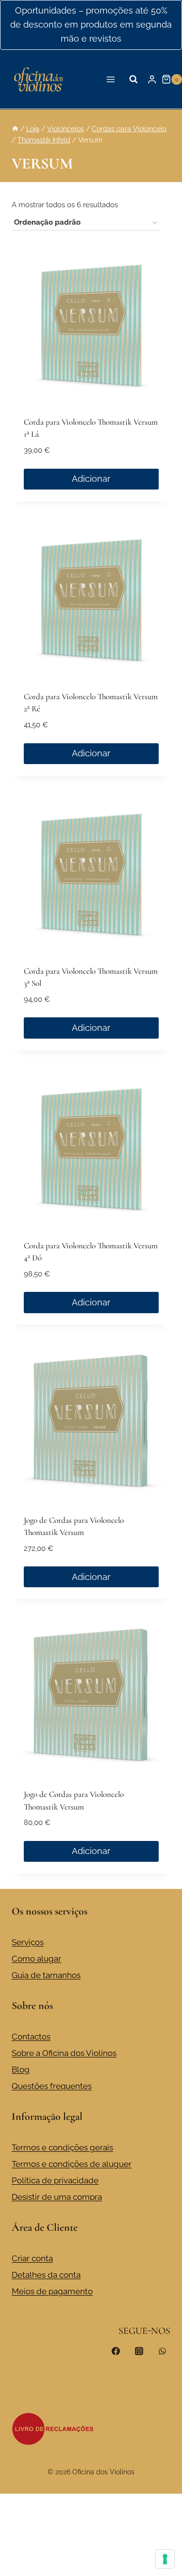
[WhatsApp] (162, 2351)
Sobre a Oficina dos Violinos (64, 2053)
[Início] (15, 129)
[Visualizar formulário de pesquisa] (133, 79)
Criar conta (32, 2258)
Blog (21, 2070)
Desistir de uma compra (57, 2197)
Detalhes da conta (46, 2275)
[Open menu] (111, 79)
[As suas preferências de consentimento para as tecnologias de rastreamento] (165, 2559)
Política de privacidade (55, 2180)
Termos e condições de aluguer (72, 2164)
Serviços (28, 1942)
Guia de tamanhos (46, 1975)
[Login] (152, 79)
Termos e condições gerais (62, 2147)
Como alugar (36, 1959)
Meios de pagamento (52, 2291)
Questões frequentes (52, 2086)
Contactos (31, 2037)
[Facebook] (116, 2351)
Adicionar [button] (91, 479)
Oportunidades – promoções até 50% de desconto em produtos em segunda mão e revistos (91, 24)
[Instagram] (139, 2351)
